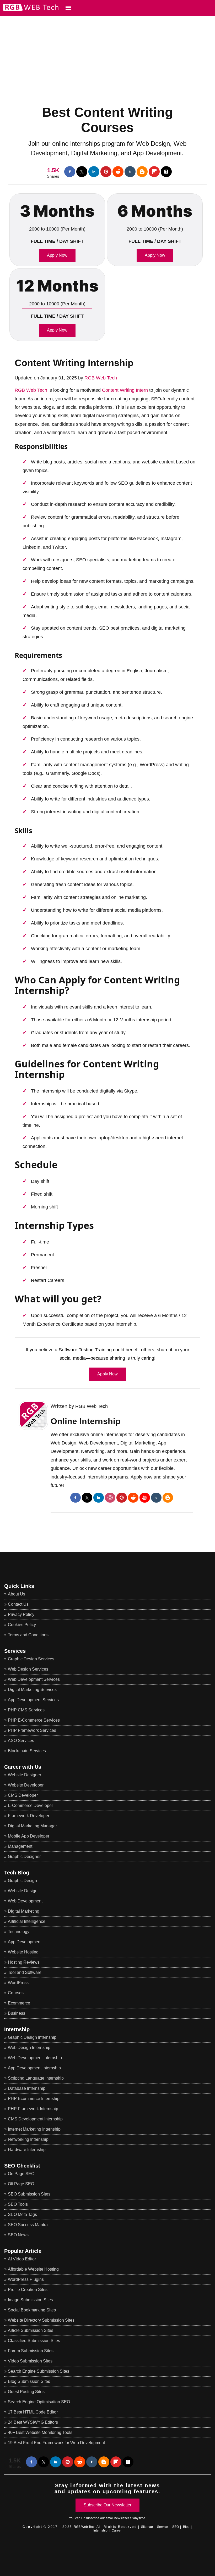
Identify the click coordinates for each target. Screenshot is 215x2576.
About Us (17, 1594)
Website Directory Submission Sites (41, 2320)
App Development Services (33, 1700)
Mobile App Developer (29, 1836)
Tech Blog (17, 1873)
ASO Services (21, 1741)
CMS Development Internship (35, 2119)
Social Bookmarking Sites (32, 2310)
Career (117, 2530)
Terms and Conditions (28, 1635)
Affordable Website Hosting (33, 2269)
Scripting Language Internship (36, 2078)
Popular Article (23, 2251)
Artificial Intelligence (27, 1921)
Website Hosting (23, 1952)
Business (17, 2013)
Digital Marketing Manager (32, 1826)
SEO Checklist (22, 2166)
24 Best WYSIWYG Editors (33, 2422)
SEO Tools (18, 2204)
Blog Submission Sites (29, 2381)
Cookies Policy (22, 1625)
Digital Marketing (24, 1911)
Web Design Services (28, 1669)
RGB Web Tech (101, 378)
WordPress (18, 1983)
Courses (16, 1993)
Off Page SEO (21, 2184)
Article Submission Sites (31, 2330)
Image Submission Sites (30, 2300)
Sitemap (147, 2527)
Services (15, 1651)
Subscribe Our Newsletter (107, 2505)
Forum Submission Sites (31, 2351)
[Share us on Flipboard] (154, 172)
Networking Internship (28, 2139)
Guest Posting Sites (26, 2392)
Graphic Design (22, 1881)
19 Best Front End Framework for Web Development (56, 2443)
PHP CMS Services (26, 1710)
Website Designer (25, 1775)
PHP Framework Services (32, 1730)
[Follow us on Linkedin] (94, 172)
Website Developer (26, 1785)
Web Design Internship (29, 2048)
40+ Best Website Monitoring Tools (40, 2432)
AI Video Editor (22, 2259)
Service (162, 2527)
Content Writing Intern (125, 390)
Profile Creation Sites (28, 2290)
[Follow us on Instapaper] (166, 172)
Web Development (25, 1901)
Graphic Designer (24, 1857)
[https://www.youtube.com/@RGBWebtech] (145, 1498)
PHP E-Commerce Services (34, 1720)
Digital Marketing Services (32, 1690)
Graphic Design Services (31, 1659)
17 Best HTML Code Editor (33, 2412)
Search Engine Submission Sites (39, 2371)
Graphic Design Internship (32, 2037)
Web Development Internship (35, 2058)
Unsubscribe (90, 2518)
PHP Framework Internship (33, 2109)
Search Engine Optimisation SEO (39, 2402)
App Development (25, 1942)
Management (20, 1846)
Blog (186, 2527)
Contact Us (18, 1604)
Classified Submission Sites (34, 2341)
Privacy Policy (21, 1614)
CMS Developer (23, 1795)
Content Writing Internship (74, 363)
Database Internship (27, 2088)
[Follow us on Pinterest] (106, 172)
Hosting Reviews (24, 1962)
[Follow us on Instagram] (110, 1498)
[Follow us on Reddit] (118, 172)
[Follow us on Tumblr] (130, 172)
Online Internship (86, 1421)
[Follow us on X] (82, 172)
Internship (17, 2029)
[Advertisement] (107, 52)
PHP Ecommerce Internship (34, 2099)
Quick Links (19, 1586)
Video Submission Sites (30, 2361)
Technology (19, 1932)
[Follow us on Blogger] (142, 172)
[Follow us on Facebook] (70, 172)
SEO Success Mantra (28, 2225)
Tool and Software (25, 1972)
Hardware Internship (27, 2150)
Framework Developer (29, 1816)
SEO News (18, 2235)
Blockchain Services (27, 1751)
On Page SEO (21, 2174)
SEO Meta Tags (22, 2214)
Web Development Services (34, 1679)
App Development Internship (34, 2068)
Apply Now (57, 255)
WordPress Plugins (26, 2279)
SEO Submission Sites (29, 2194)
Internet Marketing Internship (34, 2129)
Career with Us (23, 1767)
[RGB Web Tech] (29, 10)
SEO (176, 2527)
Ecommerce (19, 2003)
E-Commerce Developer (30, 1805)
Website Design (23, 1891)
